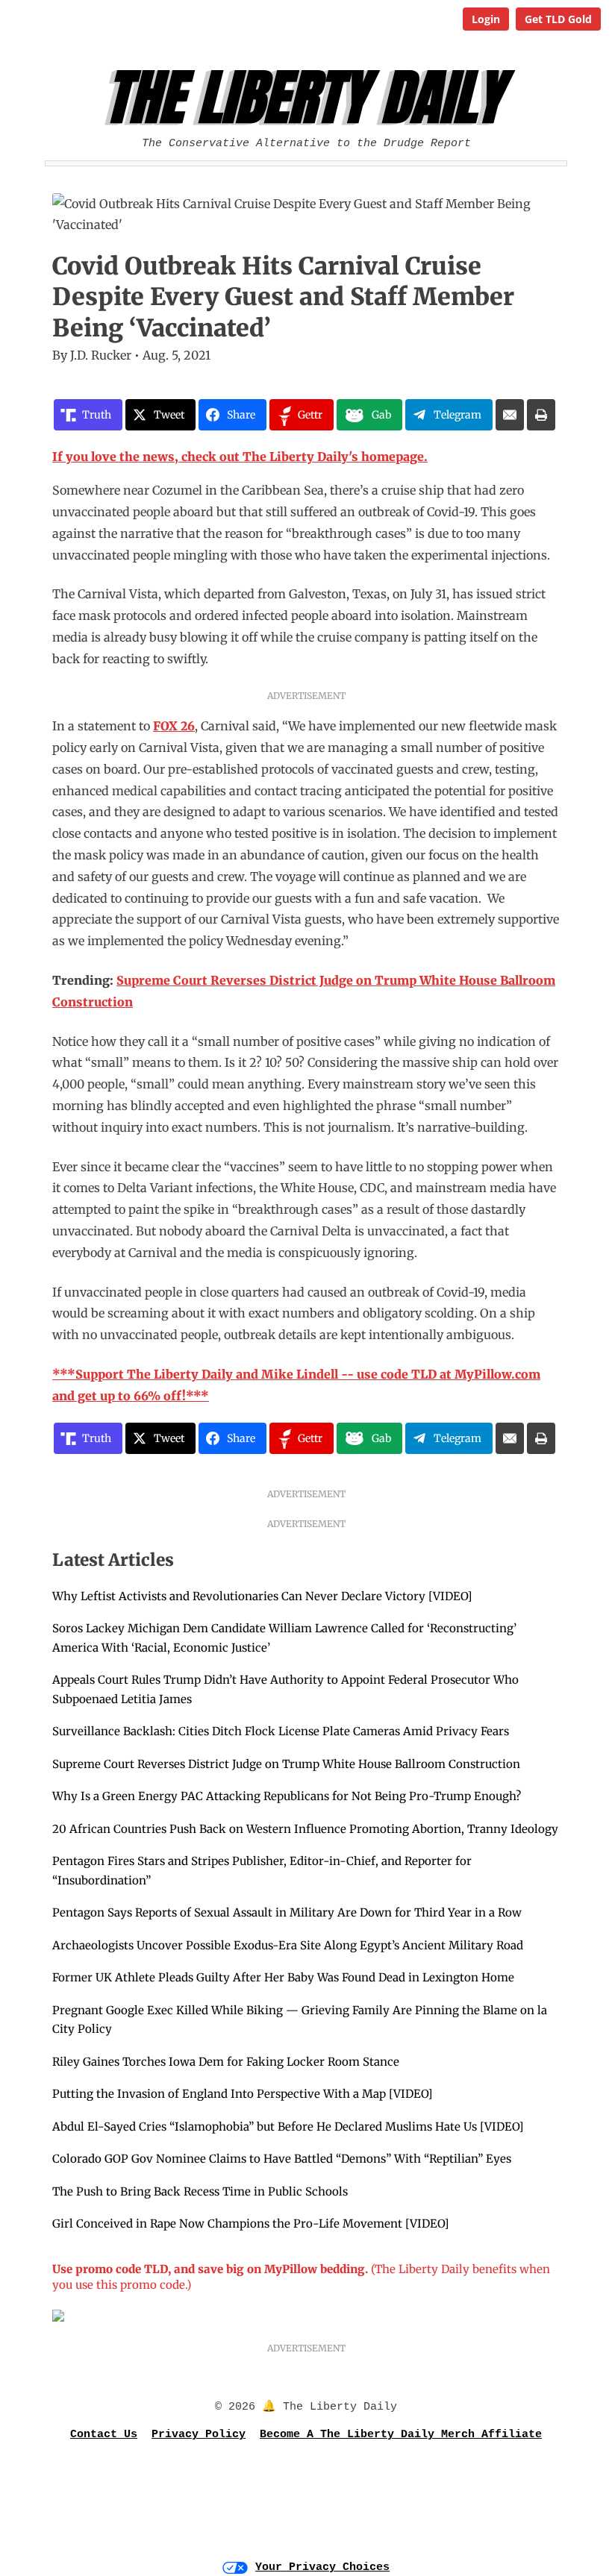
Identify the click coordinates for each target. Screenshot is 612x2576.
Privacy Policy (199, 2435)
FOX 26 (174, 726)
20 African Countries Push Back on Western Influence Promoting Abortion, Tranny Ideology (305, 1829)
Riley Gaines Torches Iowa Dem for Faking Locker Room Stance (226, 2062)
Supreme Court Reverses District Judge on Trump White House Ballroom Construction (286, 1764)
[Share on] (510, 415)
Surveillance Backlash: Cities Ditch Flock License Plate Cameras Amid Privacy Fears (281, 1731)
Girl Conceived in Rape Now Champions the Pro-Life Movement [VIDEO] (250, 2224)
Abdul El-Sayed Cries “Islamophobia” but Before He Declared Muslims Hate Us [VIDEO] (288, 2127)
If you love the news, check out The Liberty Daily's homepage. (240, 457)
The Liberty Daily (310, 98)
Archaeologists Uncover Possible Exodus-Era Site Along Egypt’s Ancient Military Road (288, 1945)
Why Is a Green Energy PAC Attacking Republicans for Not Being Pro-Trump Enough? (287, 1796)
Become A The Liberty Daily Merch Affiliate (401, 2435)
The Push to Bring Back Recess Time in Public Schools (200, 2191)
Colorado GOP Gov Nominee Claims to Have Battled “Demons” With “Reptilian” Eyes (282, 2159)
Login (486, 19)
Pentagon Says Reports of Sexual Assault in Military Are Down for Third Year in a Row (287, 1912)
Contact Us (104, 2435)
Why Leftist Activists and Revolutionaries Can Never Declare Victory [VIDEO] (262, 1596)
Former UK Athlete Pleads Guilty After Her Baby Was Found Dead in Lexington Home (283, 1977)
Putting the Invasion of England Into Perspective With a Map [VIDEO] (242, 2094)
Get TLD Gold (558, 19)
